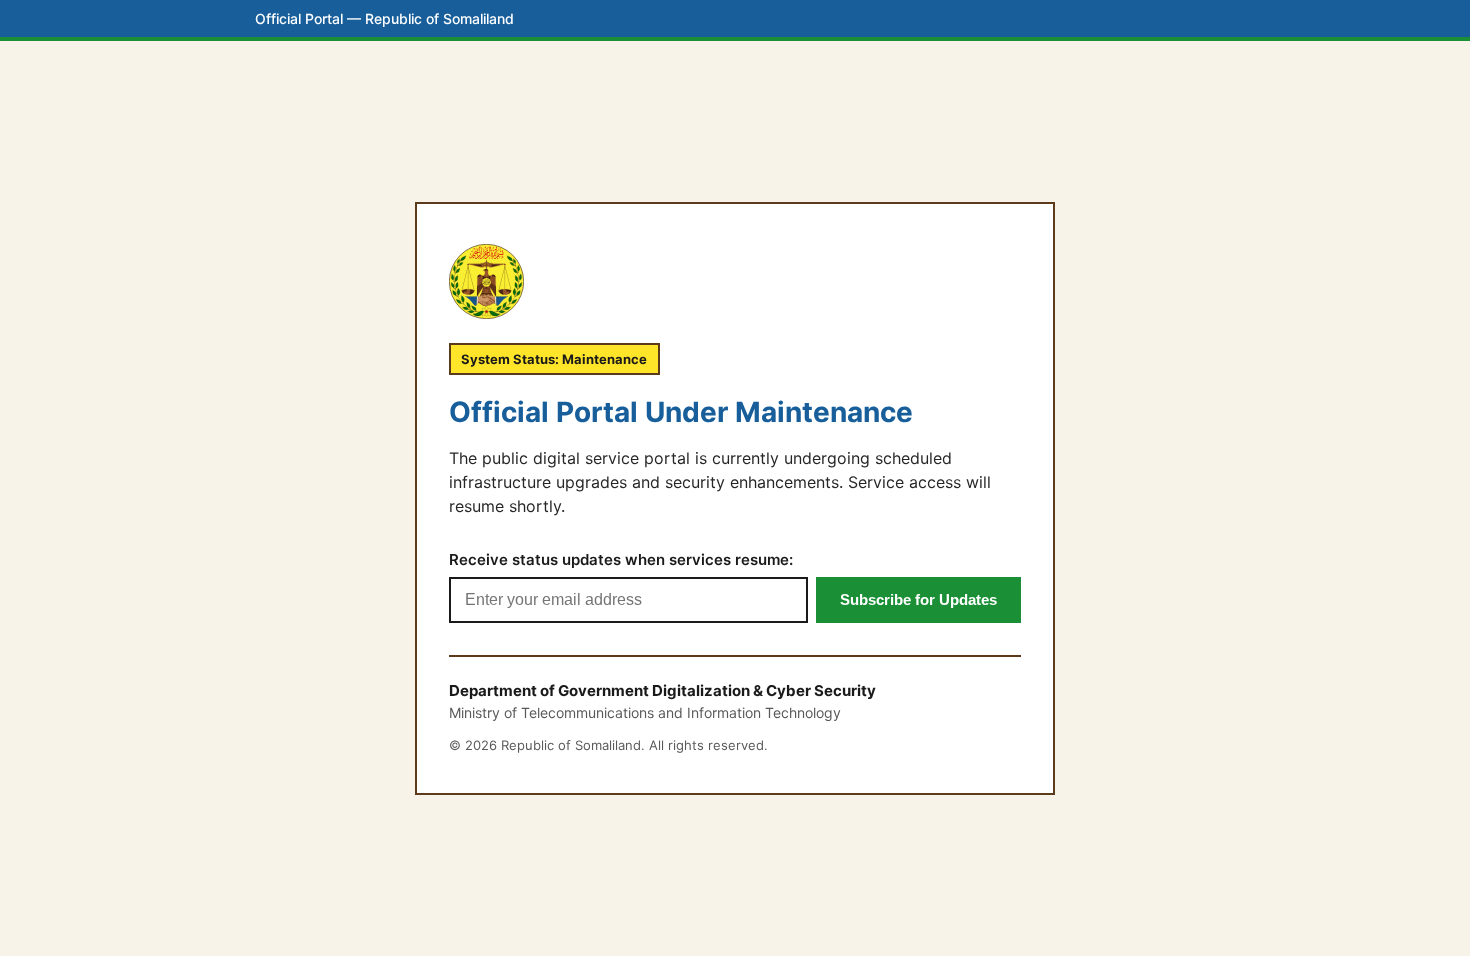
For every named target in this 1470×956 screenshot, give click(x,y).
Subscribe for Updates (918, 599)
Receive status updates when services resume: (621, 559)
